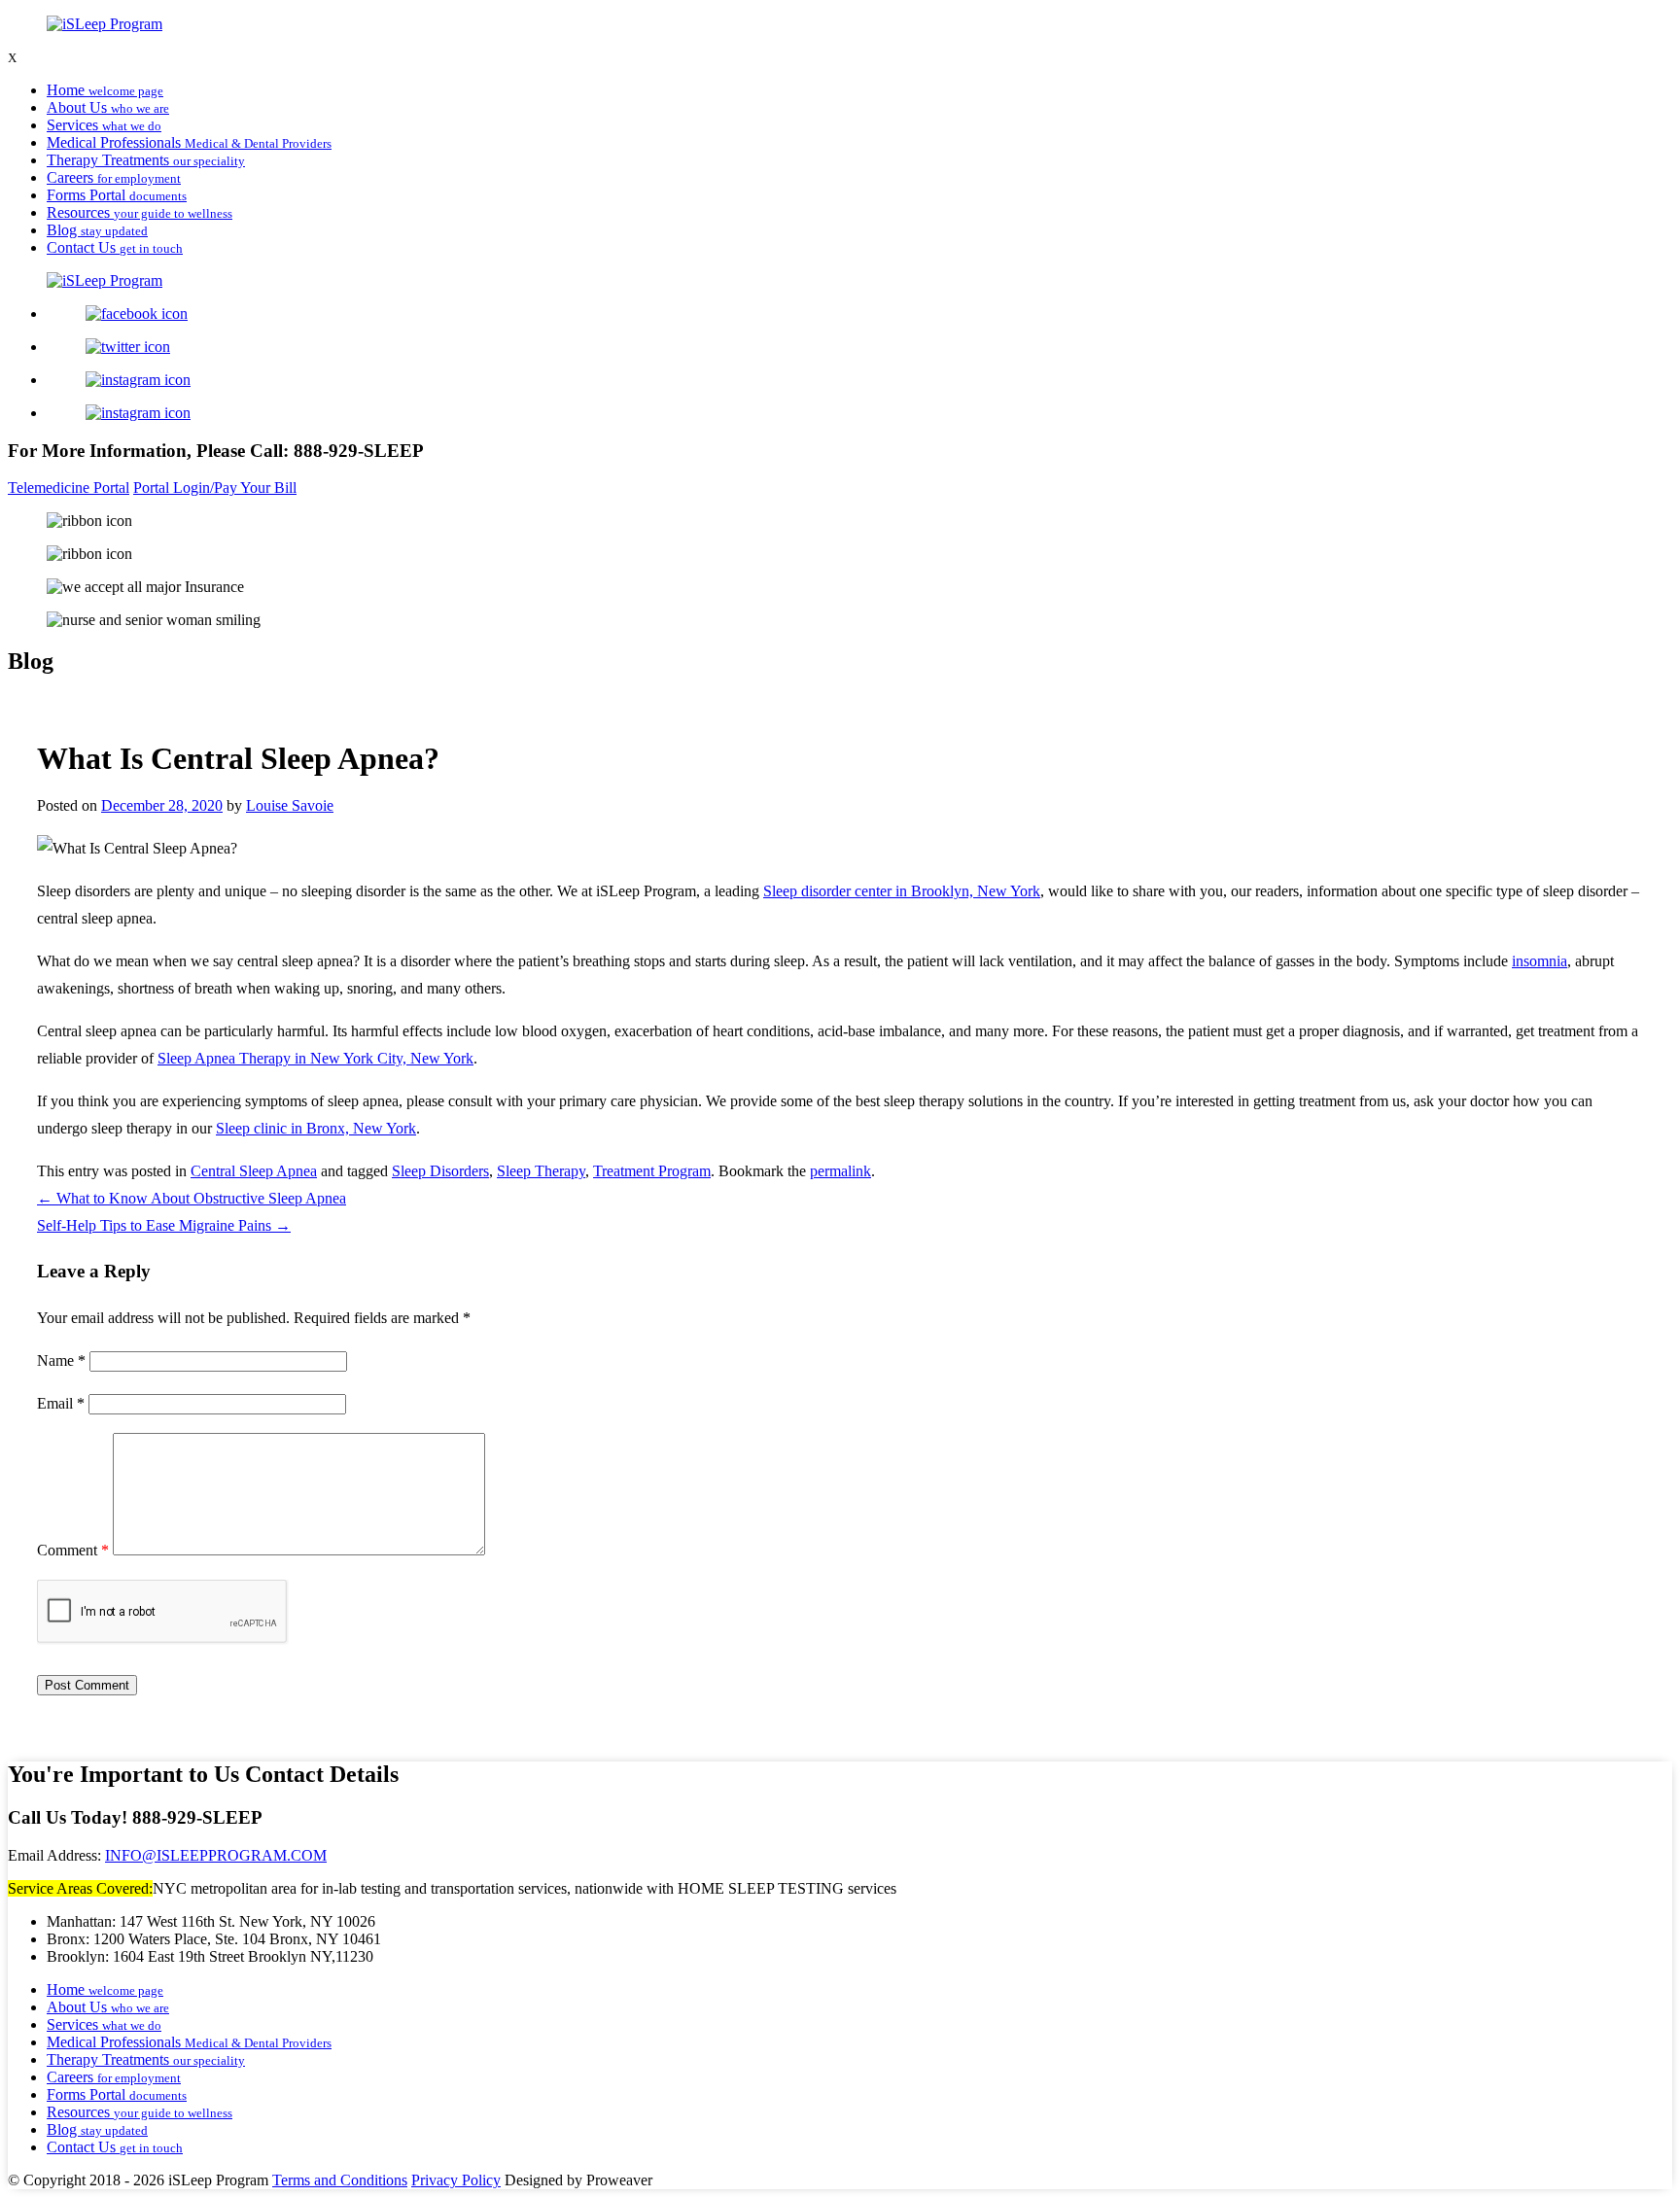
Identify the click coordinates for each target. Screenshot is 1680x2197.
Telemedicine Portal (69, 488)
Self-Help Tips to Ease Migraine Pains (164, 1225)
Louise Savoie (290, 805)
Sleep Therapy (541, 1171)
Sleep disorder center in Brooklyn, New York (902, 891)
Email (61, 1403)
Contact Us (115, 247)
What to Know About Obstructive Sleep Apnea (192, 1198)
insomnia (1540, 961)
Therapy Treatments (146, 160)
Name (61, 1360)
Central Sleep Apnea (254, 1171)
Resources (140, 212)
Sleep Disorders (440, 1171)
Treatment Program (652, 1171)
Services (104, 125)
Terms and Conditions (340, 2180)
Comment (73, 1550)
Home (105, 90)
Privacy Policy (456, 2180)
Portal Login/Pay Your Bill (215, 488)
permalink (840, 1171)
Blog (97, 230)
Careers (114, 177)
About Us (108, 107)
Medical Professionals (189, 142)
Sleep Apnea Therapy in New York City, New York (315, 1058)
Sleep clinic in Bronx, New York (316, 1128)
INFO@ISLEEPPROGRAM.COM (216, 1855)
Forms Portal (117, 195)
